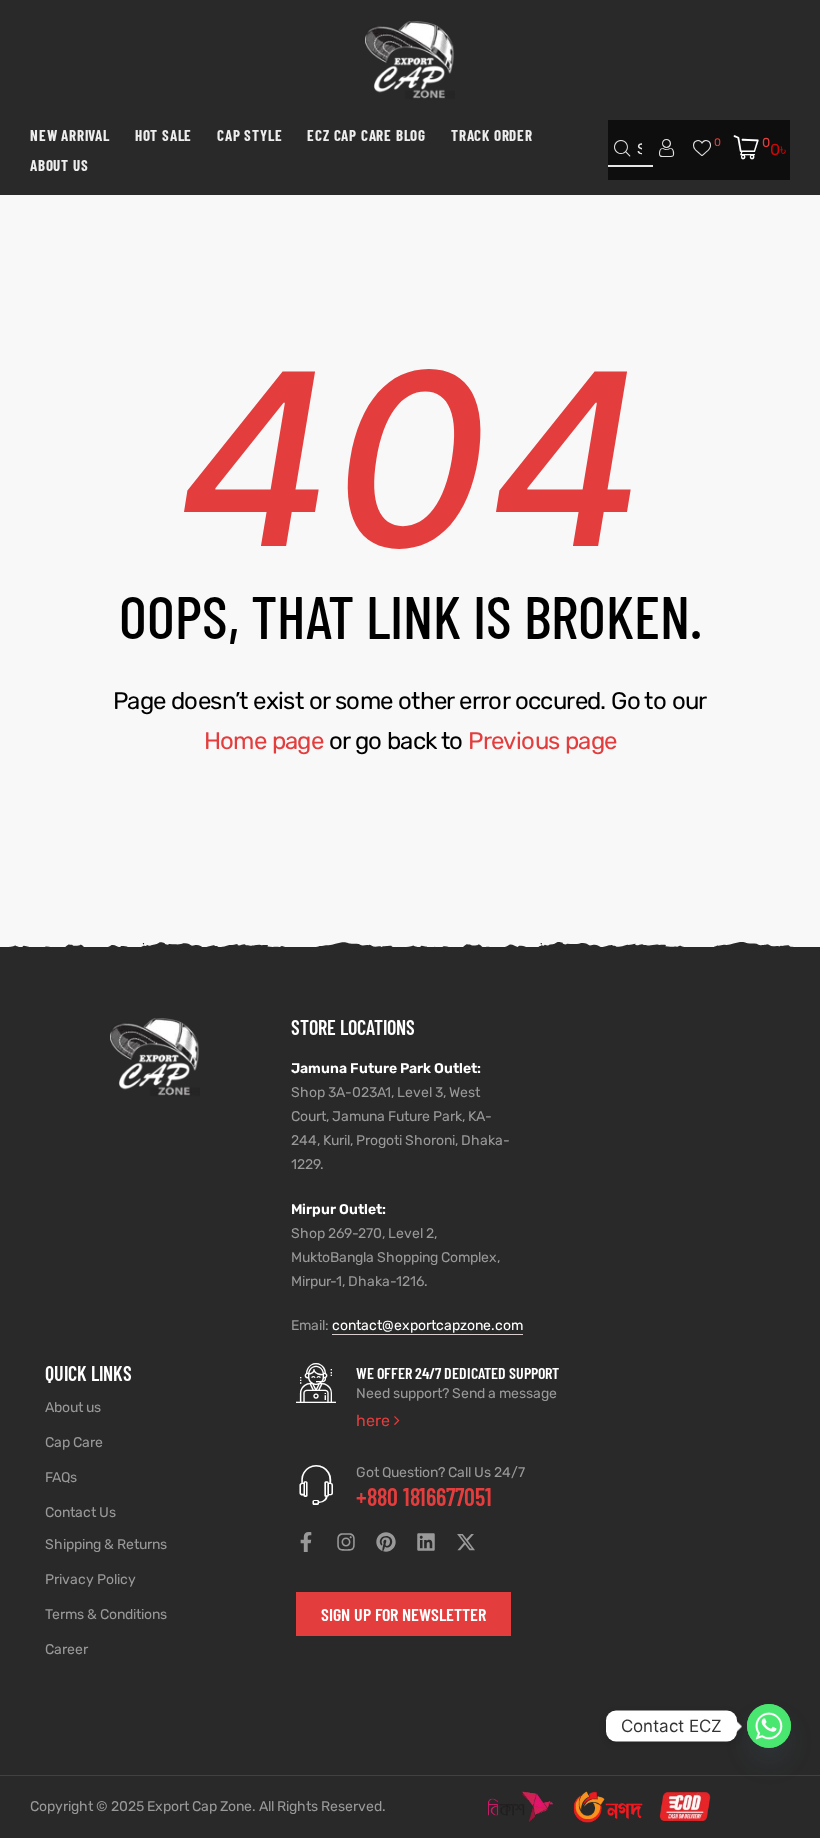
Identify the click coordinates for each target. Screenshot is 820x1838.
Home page (264, 741)
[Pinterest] (386, 1542)
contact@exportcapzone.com (427, 1325)
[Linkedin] (426, 1542)
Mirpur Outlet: (338, 1209)
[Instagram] (346, 1542)
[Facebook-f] (306, 1542)
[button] (403, 1614)
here (375, 1420)
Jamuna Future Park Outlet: (386, 1068)
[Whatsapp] (769, 1726)
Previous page (542, 741)
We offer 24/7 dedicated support (457, 1372)
